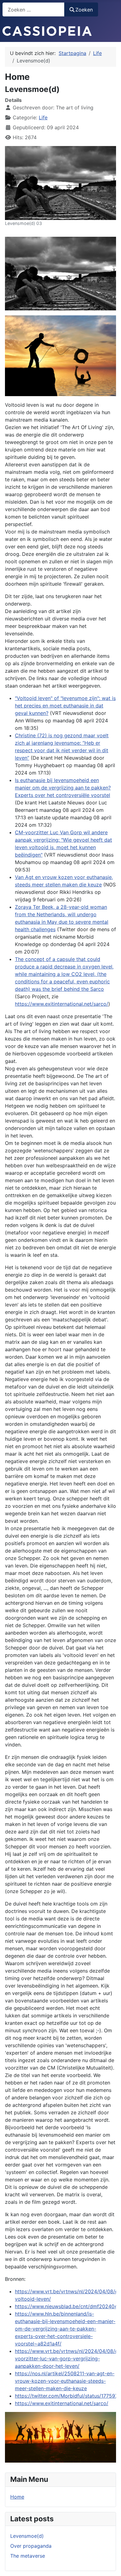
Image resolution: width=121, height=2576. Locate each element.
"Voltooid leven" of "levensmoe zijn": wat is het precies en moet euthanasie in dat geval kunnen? (65, 706)
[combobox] (34, 9)
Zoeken (84, 10)
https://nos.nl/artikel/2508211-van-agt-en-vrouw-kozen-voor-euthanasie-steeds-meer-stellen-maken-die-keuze (65, 2381)
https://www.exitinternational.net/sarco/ (62, 1004)
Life (43, 117)
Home (17, 2497)
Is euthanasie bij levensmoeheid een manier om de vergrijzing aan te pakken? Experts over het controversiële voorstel (63, 788)
